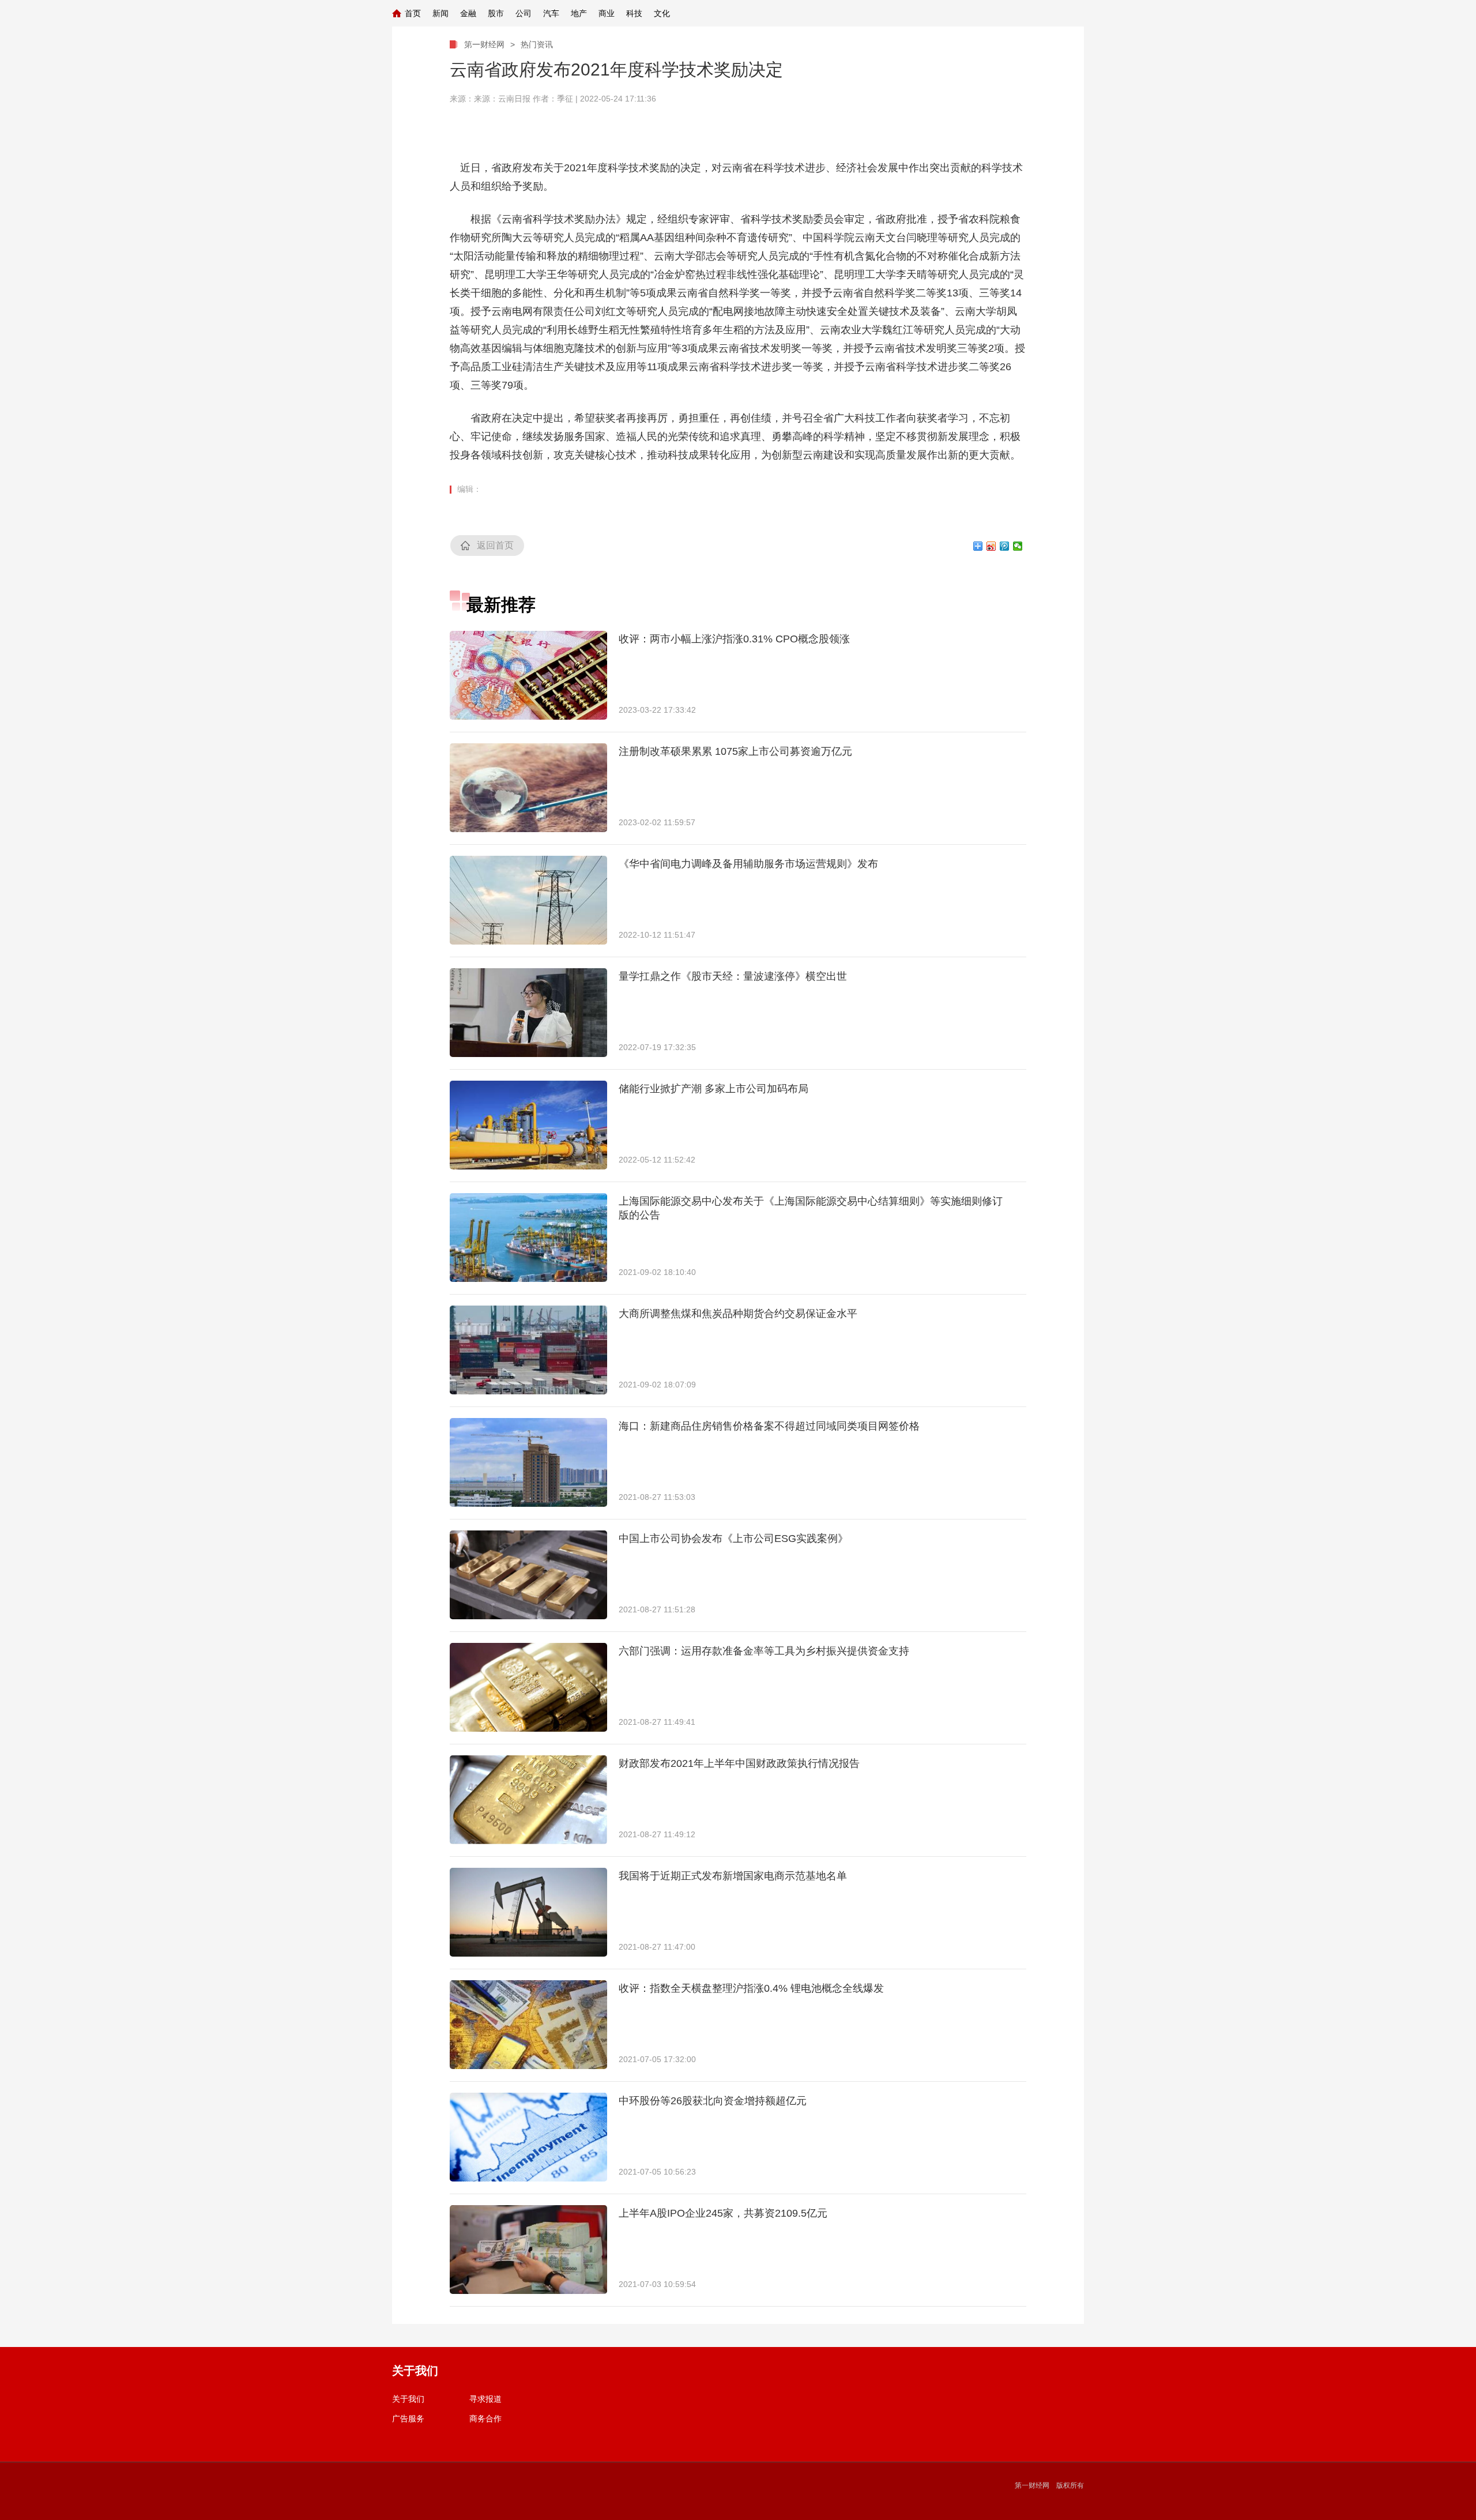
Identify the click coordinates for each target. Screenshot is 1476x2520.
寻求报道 (485, 2399)
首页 (413, 13)
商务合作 (485, 2419)
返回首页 (495, 545)
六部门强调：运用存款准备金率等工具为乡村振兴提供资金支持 (764, 1651)
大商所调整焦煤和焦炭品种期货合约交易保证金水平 (738, 1314)
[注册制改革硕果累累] (528, 788)
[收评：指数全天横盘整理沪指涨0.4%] (528, 2025)
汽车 (551, 13)
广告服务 (408, 2419)
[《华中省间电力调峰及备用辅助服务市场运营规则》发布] (528, 900)
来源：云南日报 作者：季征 (524, 99)
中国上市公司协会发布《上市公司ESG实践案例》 (733, 1539)
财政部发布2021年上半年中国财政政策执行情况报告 (739, 1763)
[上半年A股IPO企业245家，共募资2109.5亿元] (528, 2250)
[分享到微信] (1018, 546)
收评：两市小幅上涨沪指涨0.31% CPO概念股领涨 (734, 639)
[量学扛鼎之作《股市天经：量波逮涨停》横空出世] (528, 1013)
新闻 (440, 13)
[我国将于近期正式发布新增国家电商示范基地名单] (528, 1912)
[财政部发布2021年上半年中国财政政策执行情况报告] (528, 1800)
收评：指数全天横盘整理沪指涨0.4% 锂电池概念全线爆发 (751, 1988)
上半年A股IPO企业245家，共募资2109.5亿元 (723, 2213)
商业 (607, 13)
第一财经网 (484, 44)
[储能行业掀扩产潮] (528, 1125)
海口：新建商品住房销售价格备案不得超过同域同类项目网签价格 (769, 1426)
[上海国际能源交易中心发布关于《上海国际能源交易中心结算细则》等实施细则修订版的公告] (528, 1238)
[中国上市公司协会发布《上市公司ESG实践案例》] (528, 1575)
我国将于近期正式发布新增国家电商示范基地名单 (733, 1876)
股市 (496, 13)
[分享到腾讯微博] (1005, 546)
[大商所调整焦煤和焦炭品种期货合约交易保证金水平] (528, 1350)
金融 (468, 13)
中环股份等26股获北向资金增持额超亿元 (713, 2101)
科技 (634, 13)
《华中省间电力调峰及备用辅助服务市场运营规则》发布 (748, 864)
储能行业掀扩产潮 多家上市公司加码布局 (713, 1089)
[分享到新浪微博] (991, 546)
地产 (579, 13)
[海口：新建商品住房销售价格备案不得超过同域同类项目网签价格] (528, 1462)
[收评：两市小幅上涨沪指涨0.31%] (528, 675)
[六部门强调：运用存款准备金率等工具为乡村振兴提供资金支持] (528, 1687)
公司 (524, 13)
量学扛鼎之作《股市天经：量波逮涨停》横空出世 (733, 976)
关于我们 (408, 2399)
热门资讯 (537, 44)
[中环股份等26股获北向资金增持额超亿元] (528, 2137)
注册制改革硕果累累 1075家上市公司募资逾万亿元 (735, 751)
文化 (662, 13)
